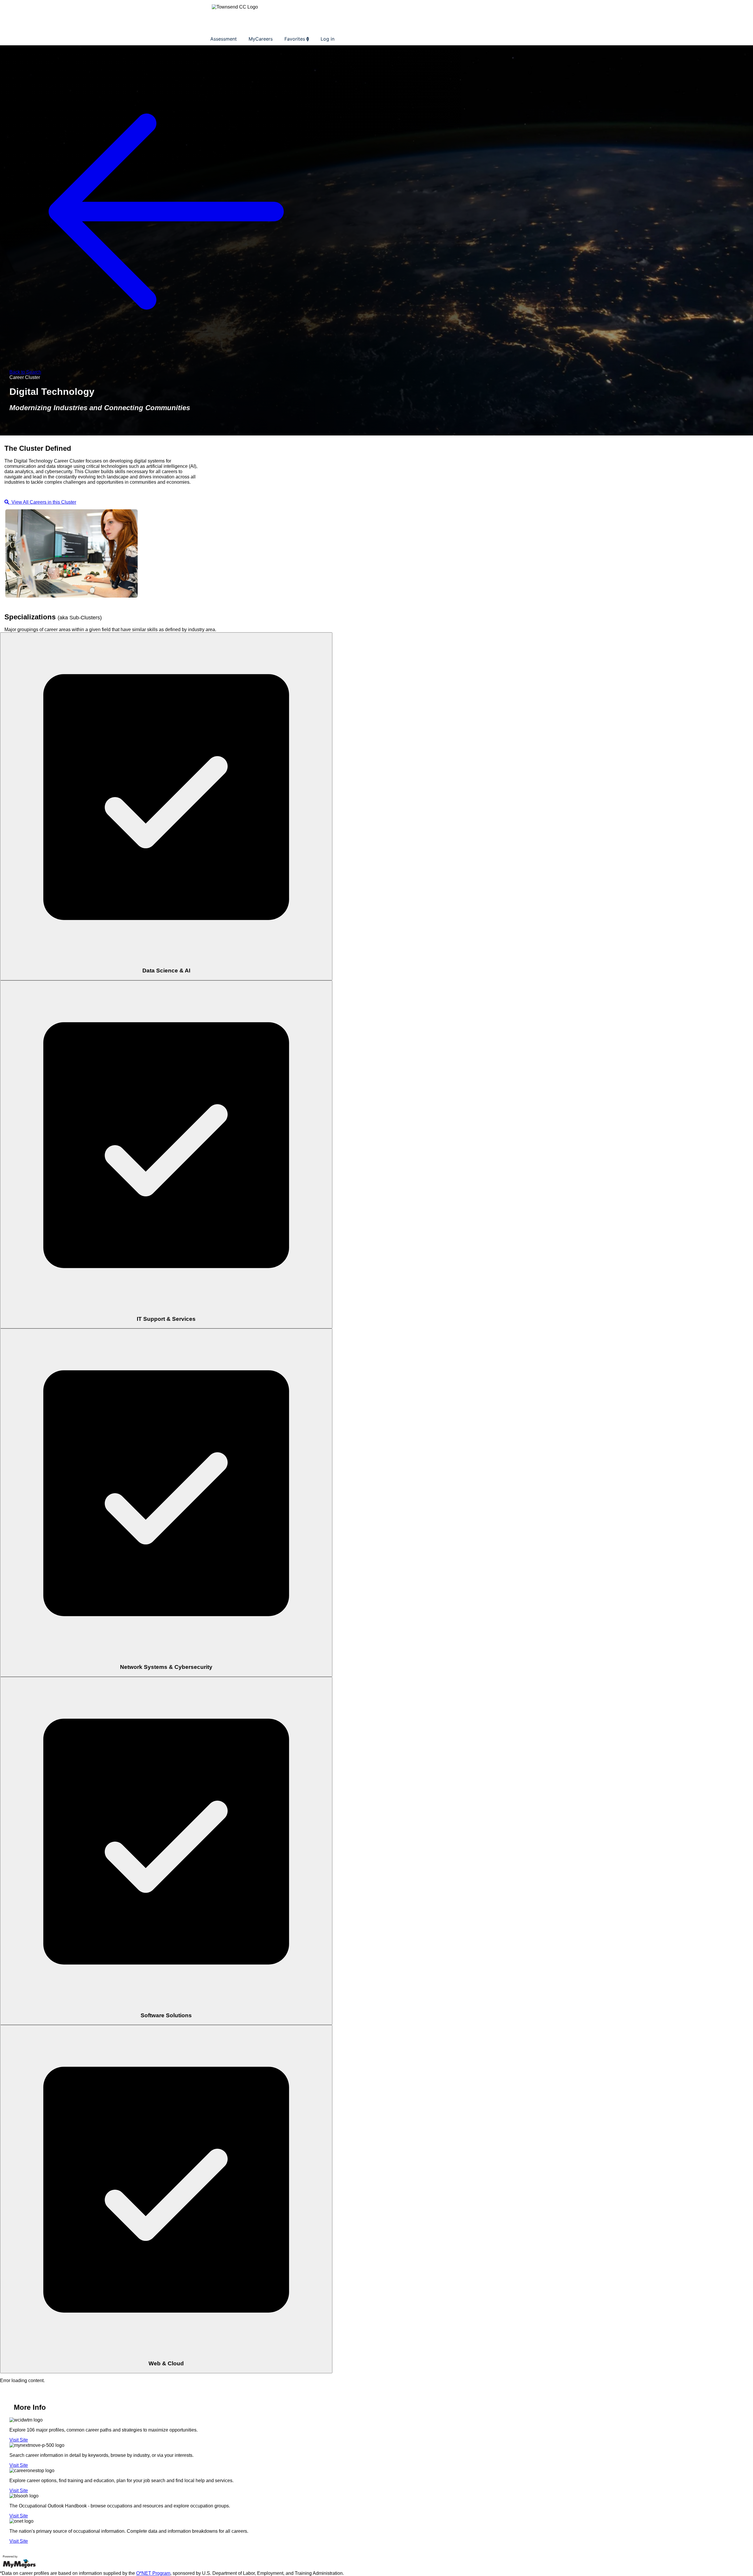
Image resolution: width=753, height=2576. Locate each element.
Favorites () (297, 39)
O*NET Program (153, 2573)
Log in (328, 39)
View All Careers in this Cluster (43, 502)
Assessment (224, 39)
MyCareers (261, 39)
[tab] (166, 806)
